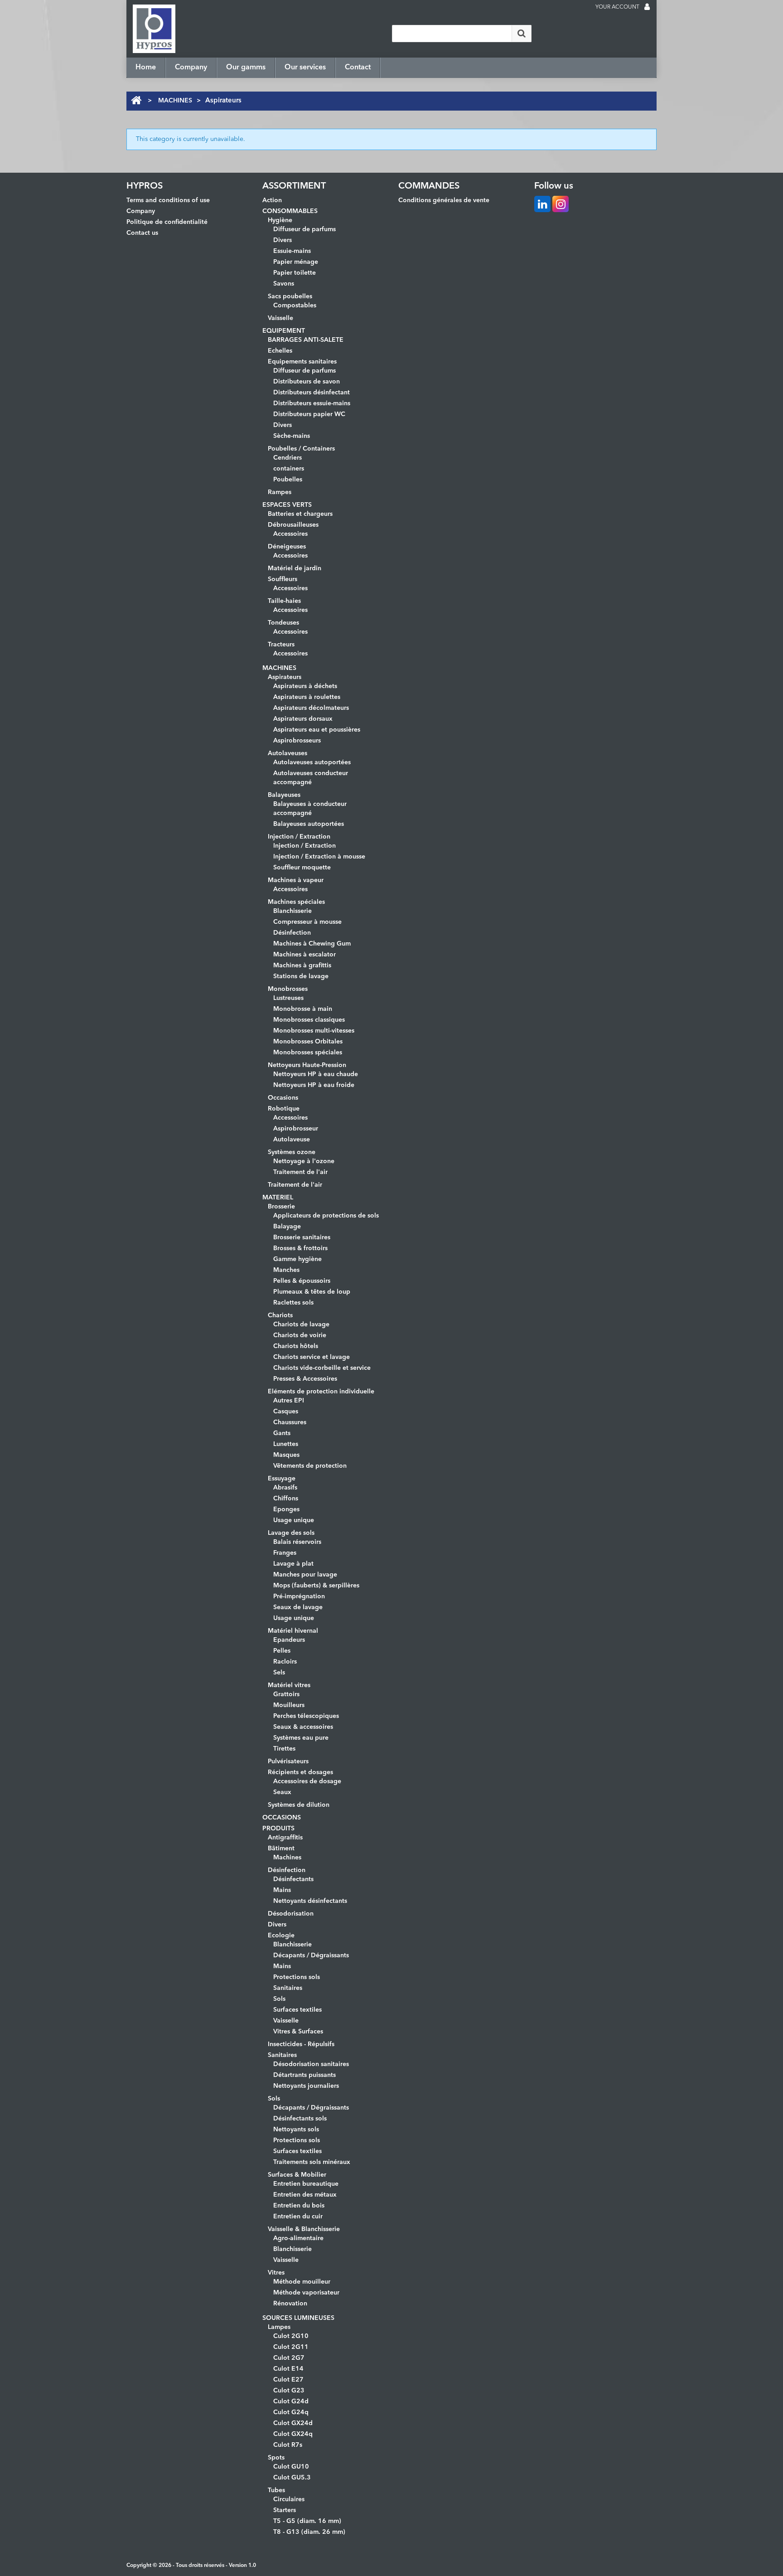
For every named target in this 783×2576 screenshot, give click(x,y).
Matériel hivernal (293, 1631)
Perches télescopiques (306, 1716)
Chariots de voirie (300, 1335)
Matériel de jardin (295, 568)
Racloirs (285, 1662)
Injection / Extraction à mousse (319, 857)
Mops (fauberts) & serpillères (316, 1586)
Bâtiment (281, 1848)
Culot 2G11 (291, 2347)
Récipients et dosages (300, 1772)
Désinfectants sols (300, 2119)
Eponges (286, 1509)
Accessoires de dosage (307, 1781)
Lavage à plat (293, 1564)
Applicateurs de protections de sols (326, 1216)
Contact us (142, 233)
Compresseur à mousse (307, 922)
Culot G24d (291, 2401)
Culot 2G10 (291, 2336)
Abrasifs (285, 1488)
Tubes (276, 2490)
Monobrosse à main (303, 1009)
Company (191, 68)
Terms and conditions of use (168, 200)
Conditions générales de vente (444, 200)
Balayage (287, 1227)
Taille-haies (284, 601)
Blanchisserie (292, 911)
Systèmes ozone (292, 1152)
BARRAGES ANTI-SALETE (306, 340)
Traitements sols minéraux (312, 2162)
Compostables (295, 306)
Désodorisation (291, 1914)
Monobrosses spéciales (308, 1053)
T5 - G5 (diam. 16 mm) (307, 2521)
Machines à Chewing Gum (312, 944)
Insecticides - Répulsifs (301, 2044)
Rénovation (290, 2304)
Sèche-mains (292, 436)
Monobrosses (288, 989)
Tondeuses (283, 623)
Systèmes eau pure (301, 1738)
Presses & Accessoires (305, 1379)
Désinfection (292, 933)
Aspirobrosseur (296, 1129)
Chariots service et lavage (312, 1357)
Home (146, 68)
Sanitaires (288, 1988)
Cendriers (288, 458)
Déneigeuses (287, 547)
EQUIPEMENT (284, 331)
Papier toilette (295, 273)
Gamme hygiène (297, 1259)
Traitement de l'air (300, 1172)
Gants (282, 1433)
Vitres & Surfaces (298, 2032)
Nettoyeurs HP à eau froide (314, 1085)
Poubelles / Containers (301, 449)
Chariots (280, 1315)
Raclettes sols (293, 1303)
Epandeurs (289, 1640)
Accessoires (290, 534)
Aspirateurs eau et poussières (317, 730)
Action (272, 200)
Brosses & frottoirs (300, 1248)
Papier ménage (296, 262)
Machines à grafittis (302, 965)
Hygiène (280, 220)
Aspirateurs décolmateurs (311, 708)
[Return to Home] (136, 101)
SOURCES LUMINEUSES (298, 2318)
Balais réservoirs (297, 1542)
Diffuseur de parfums (304, 229)
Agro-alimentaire (298, 2238)
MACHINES (175, 101)
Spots (276, 2458)
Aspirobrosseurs (297, 741)
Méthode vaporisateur (306, 2293)
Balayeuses (284, 795)
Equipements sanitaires (302, 362)
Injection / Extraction (299, 837)
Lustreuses (288, 998)
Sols (279, 1999)
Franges (285, 1553)
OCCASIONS (282, 1818)
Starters (285, 2510)
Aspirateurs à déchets (305, 686)
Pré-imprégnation (299, 1596)
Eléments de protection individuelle (321, 1392)
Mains (282, 1890)
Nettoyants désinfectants (310, 1901)
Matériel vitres (289, 1685)
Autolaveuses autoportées (312, 762)
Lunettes (286, 1444)
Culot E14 (288, 2369)
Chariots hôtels (296, 1346)
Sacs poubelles (290, 296)
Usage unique (294, 1520)
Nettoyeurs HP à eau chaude (316, 1074)
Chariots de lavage (301, 1324)
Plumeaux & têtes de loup (312, 1292)
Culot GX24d (293, 2423)
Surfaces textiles (297, 2010)
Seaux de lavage (298, 1607)
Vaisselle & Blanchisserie (304, 2229)
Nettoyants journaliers (306, 2086)
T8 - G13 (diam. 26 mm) (309, 2532)
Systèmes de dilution (299, 1805)
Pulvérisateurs (288, 1761)
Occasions (283, 1098)
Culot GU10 (291, 2467)
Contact (358, 68)
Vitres (276, 2273)
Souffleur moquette (302, 868)
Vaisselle (280, 318)
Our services (305, 68)
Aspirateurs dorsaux (303, 719)
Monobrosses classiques (309, 1020)
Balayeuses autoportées (309, 824)
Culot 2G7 (289, 2358)
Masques (286, 1455)
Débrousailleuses (293, 525)
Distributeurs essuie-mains (312, 403)
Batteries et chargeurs (300, 514)
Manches (286, 1270)
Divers (283, 240)
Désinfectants (293, 1879)
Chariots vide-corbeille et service (322, 1368)
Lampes (279, 2327)
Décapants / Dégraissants (311, 1955)
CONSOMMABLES (290, 211)
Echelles (280, 351)
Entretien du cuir (298, 2217)
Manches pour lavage (305, 1575)
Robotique (284, 1109)
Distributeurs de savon (307, 382)
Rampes (280, 492)
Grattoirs (286, 1694)
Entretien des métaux (305, 2195)
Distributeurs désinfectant (312, 393)
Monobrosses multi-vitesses (314, 1031)
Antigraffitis (285, 1838)
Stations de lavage (301, 976)
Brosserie (281, 1207)
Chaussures (290, 1422)
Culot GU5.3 (292, 2478)
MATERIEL (278, 1198)
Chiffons (286, 1499)
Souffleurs (283, 579)
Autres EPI (289, 1401)
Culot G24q (291, 2412)
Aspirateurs (285, 677)
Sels (279, 1673)
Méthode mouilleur (302, 2282)
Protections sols (297, 1977)
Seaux (282, 1792)
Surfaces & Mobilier (297, 2175)
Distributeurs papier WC (309, 414)
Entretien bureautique (306, 2184)
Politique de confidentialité (167, 222)
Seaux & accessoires (303, 1727)
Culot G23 (289, 2391)
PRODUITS (278, 1829)
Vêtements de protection (310, 1466)
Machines (287, 1858)
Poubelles (288, 480)
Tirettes (284, 1749)
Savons (284, 284)
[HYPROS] (154, 29)
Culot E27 (288, 2380)
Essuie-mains (292, 251)
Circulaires (289, 2499)
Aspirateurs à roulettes (307, 697)
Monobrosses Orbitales (308, 1042)
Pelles (282, 1651)
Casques (286, 1412)
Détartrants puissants (304, 2075)
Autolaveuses (288, 753)
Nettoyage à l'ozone (304, 1161)
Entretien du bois (299, 2206)
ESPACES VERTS (287, 505)
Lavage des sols (291, 1533)
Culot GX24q (293, 2434)
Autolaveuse (292, 1140)
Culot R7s (288, 2445)
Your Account (617, 7)
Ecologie (281, 1936)
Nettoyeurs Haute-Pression (307, 1065)
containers (289, 469)
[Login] (647, 8)
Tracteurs (281, 645)
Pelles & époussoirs (302, 1281)
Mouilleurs (289, 1705)
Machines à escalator (304, 955)
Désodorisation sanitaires (311, 2064)
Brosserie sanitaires (302, 1237)
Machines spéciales (296, 902)
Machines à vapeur (296, 880)
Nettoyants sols (296, 2130)
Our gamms (246, 68)
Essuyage (282, 1479)
